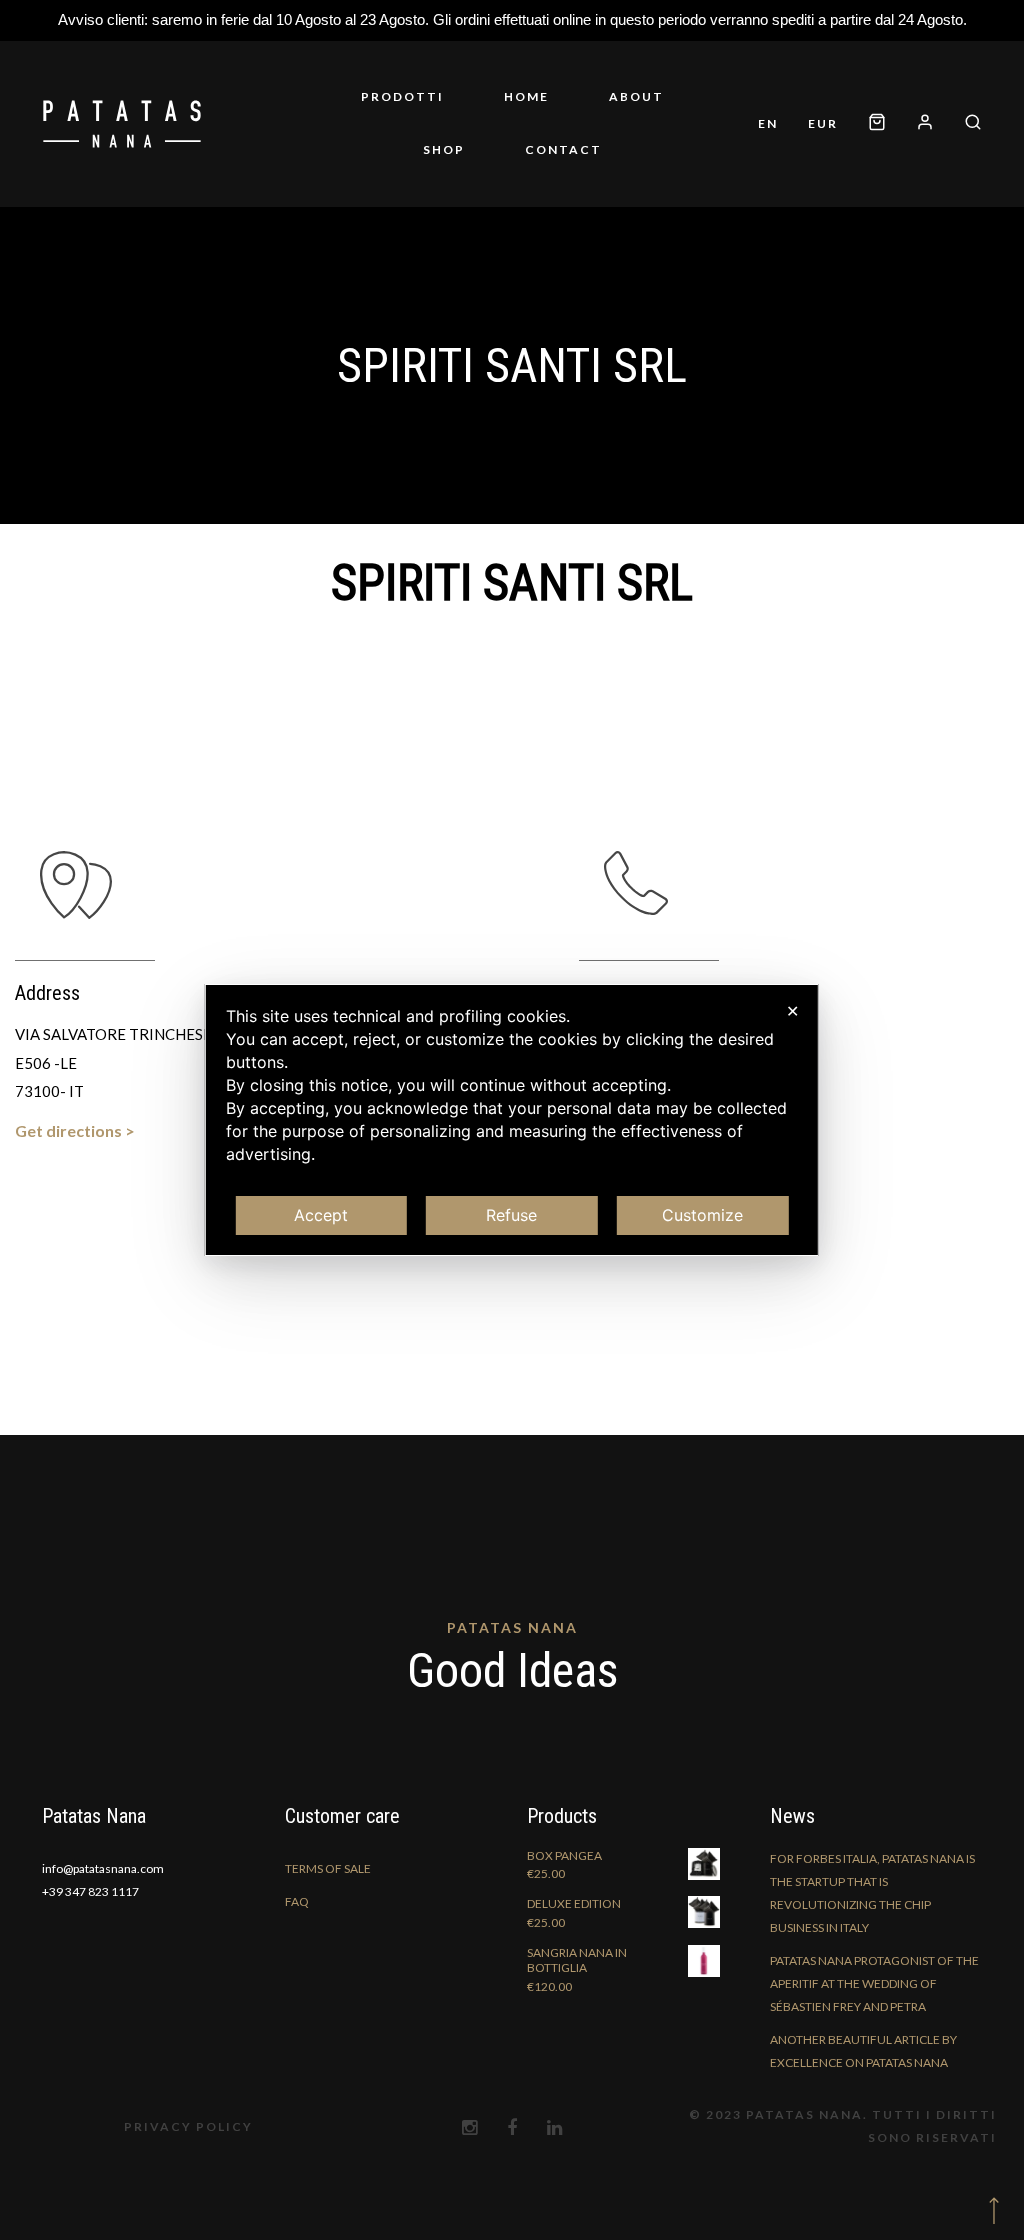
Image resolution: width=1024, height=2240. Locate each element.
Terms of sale (328, 1868)
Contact (563, 149)
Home (526, 96)
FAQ (297, 1901)
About (636, 96)
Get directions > (75, 1130)
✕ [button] (792, 1011)
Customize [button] (702, 1215)
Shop (444, 149)
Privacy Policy (188, 2126)
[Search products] (965, 123)
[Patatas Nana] (122, 124)
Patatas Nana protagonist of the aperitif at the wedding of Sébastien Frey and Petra (874, 1983)
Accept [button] (321, 1215)
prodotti (402, 96)
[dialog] (512, 1120)
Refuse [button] (511, 1215)
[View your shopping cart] (877, 123)
